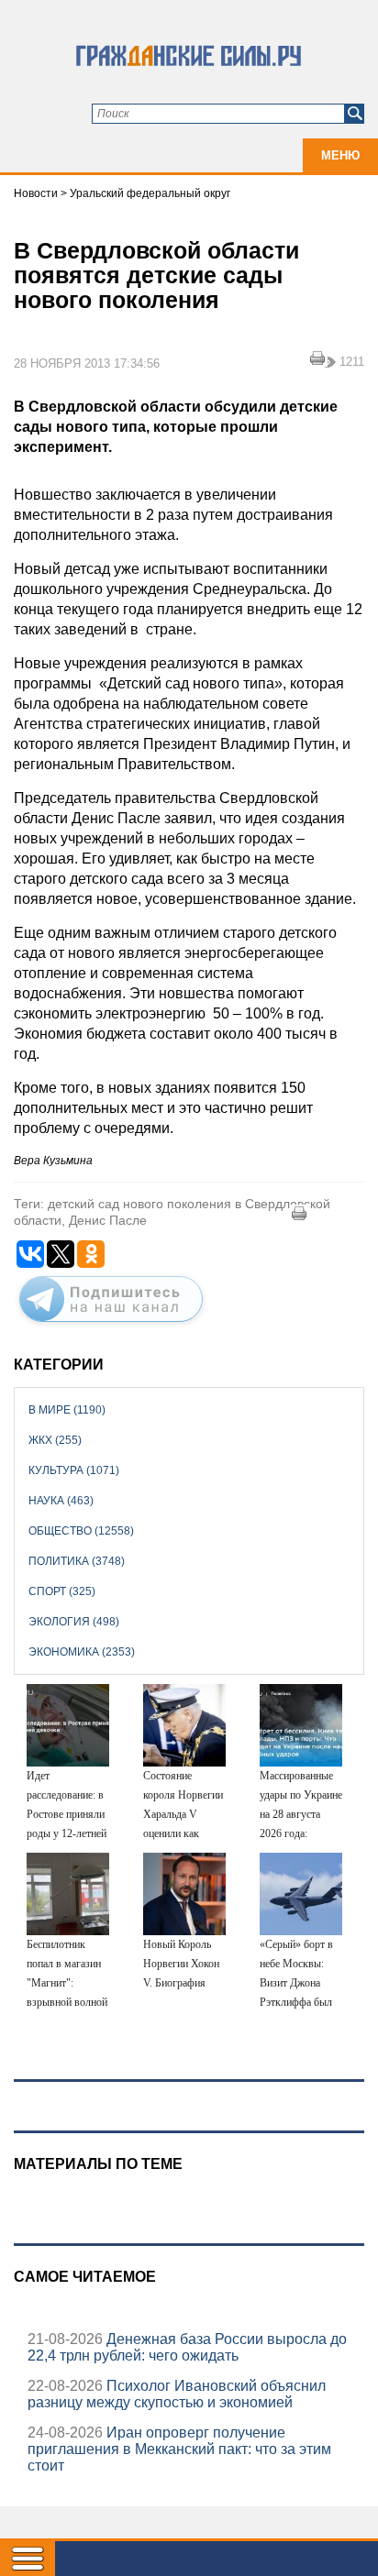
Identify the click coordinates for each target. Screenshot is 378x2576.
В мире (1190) (67, 1410)
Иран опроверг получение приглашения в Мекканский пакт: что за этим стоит (179, 2449)
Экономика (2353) (82, 1652)
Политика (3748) (77, 1561)
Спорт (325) (62, 1591)
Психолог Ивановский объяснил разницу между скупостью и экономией (177, 2394)
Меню (340, 155)
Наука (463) (61, 1501)
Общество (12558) (81, 1531)
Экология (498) (74, 1622)
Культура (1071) (74, 1470)
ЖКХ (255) (55, 1440)
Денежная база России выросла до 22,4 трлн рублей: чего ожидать (187, 2347)
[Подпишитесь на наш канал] (111, 1326)
